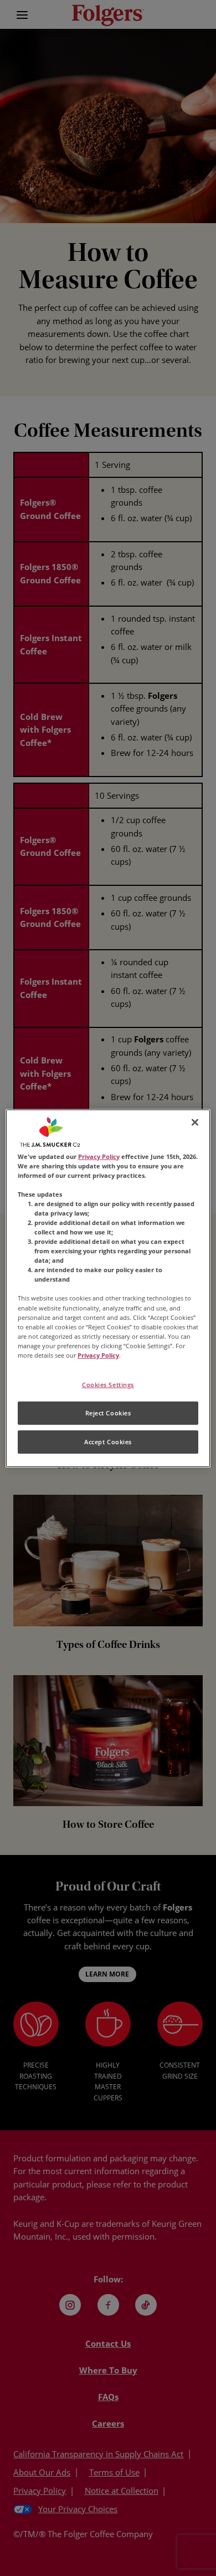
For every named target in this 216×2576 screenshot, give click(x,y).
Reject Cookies (108, 1413)
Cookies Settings (108, 1385)
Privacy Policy (99, 1156)
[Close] (195, 1122)
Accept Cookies (108, 1442)
